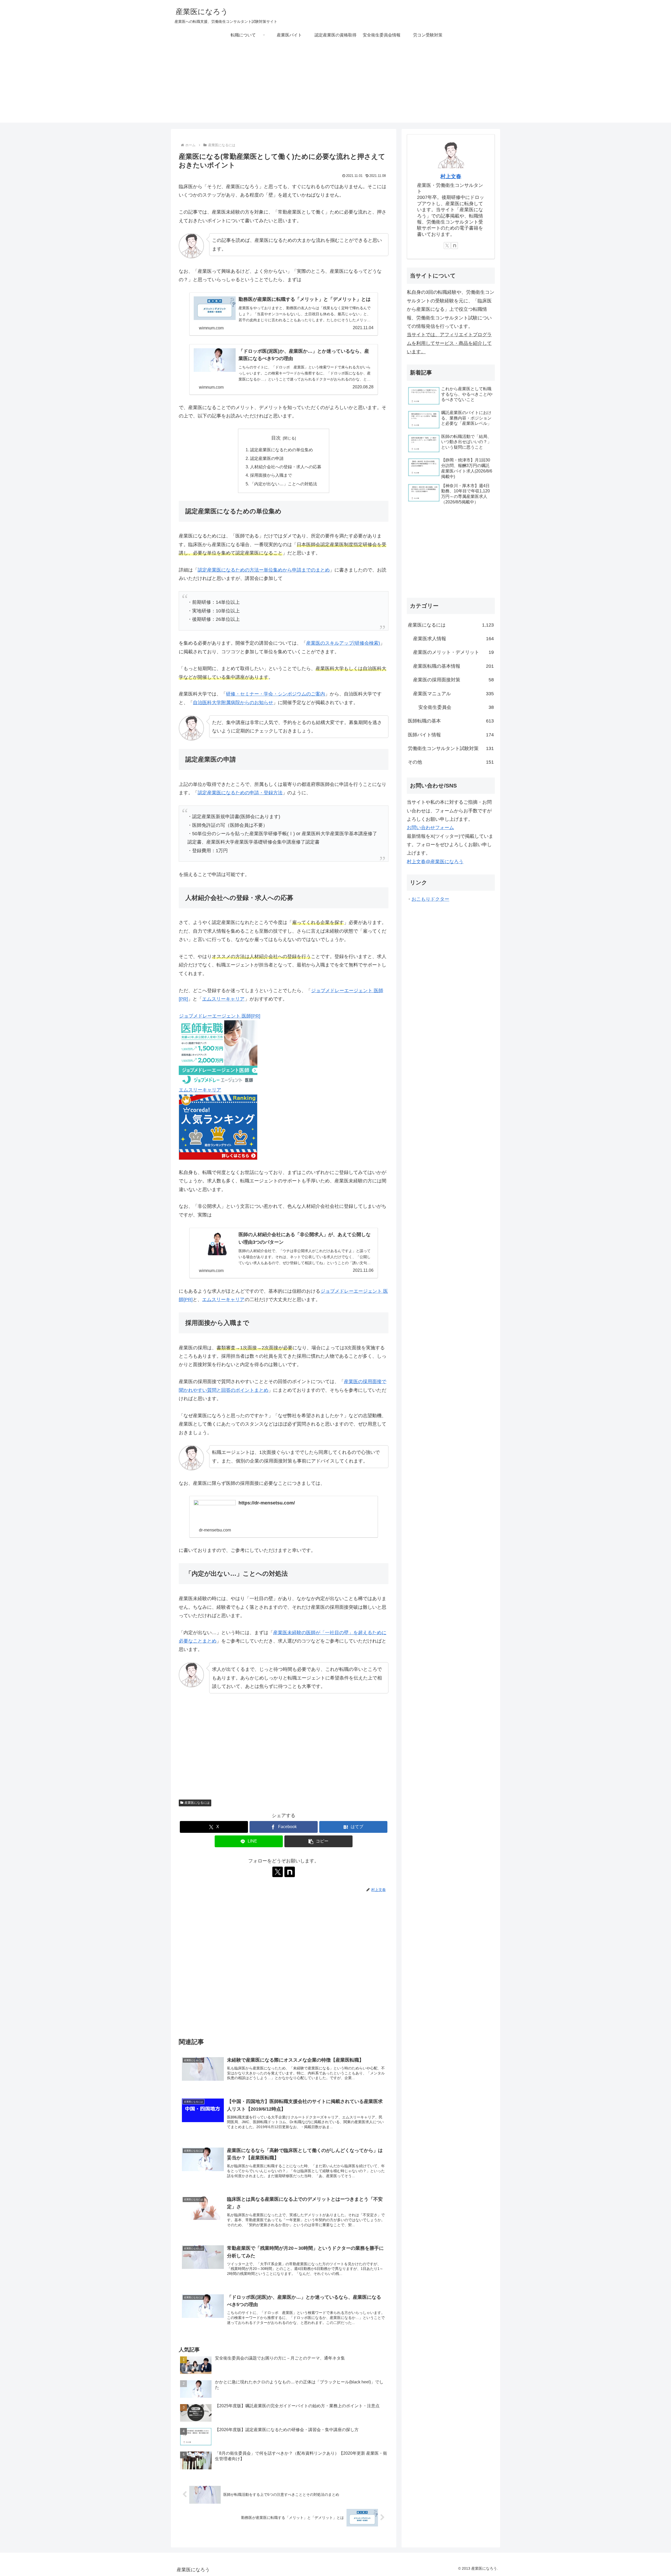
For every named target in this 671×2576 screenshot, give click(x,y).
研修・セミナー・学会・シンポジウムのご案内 (275, 694)
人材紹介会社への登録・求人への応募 (286, 467)
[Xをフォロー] (278, 1872)
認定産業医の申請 (267, 458)
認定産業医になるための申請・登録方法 (240, 793)
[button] (318, 1841)
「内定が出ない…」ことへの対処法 (284, 484)
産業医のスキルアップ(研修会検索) (343, 643)
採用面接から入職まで (271, 475)
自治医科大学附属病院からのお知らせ (233, 703)
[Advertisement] (335, 86)
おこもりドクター (430, 899)
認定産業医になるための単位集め (282, 450)
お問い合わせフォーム (430, 828)
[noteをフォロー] (290, 1872)
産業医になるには (197, 1803)
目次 (276, 438)
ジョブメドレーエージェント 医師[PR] (220, 1016)
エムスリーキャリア (223, 999)
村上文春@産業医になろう (435, 862)
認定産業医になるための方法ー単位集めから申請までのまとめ (264, 570)
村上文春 (451, 176)
